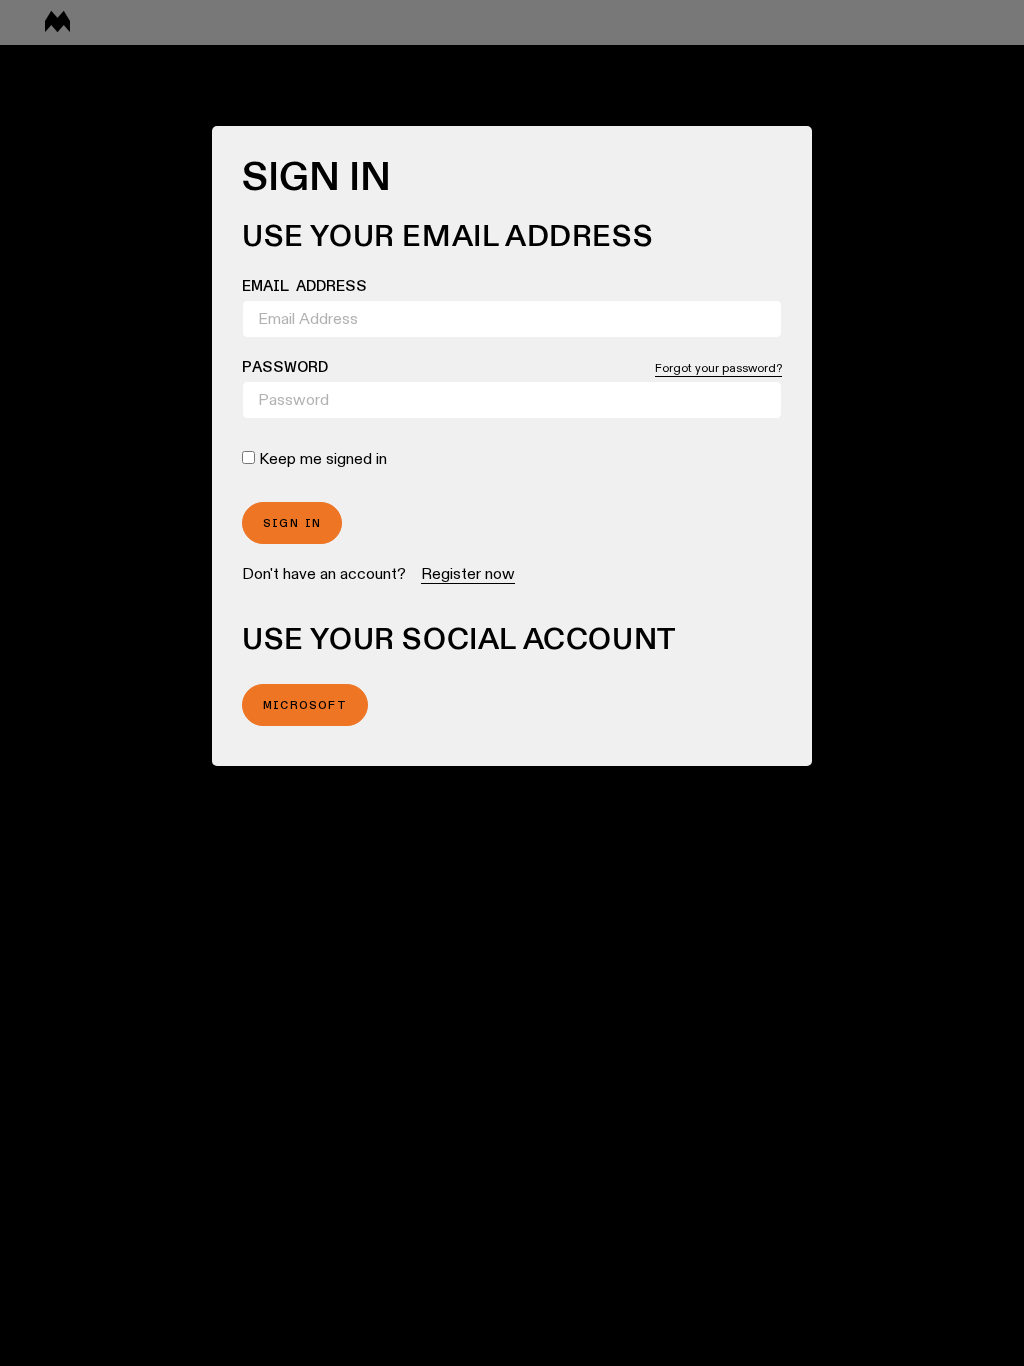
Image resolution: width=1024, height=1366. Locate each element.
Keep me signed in (323, 458)
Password (285, 368)
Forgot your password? (718, 367)
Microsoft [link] (305, 706)
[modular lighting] (57, 23)
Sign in (292, 524)
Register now (468, 573)
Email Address (304, 287)
